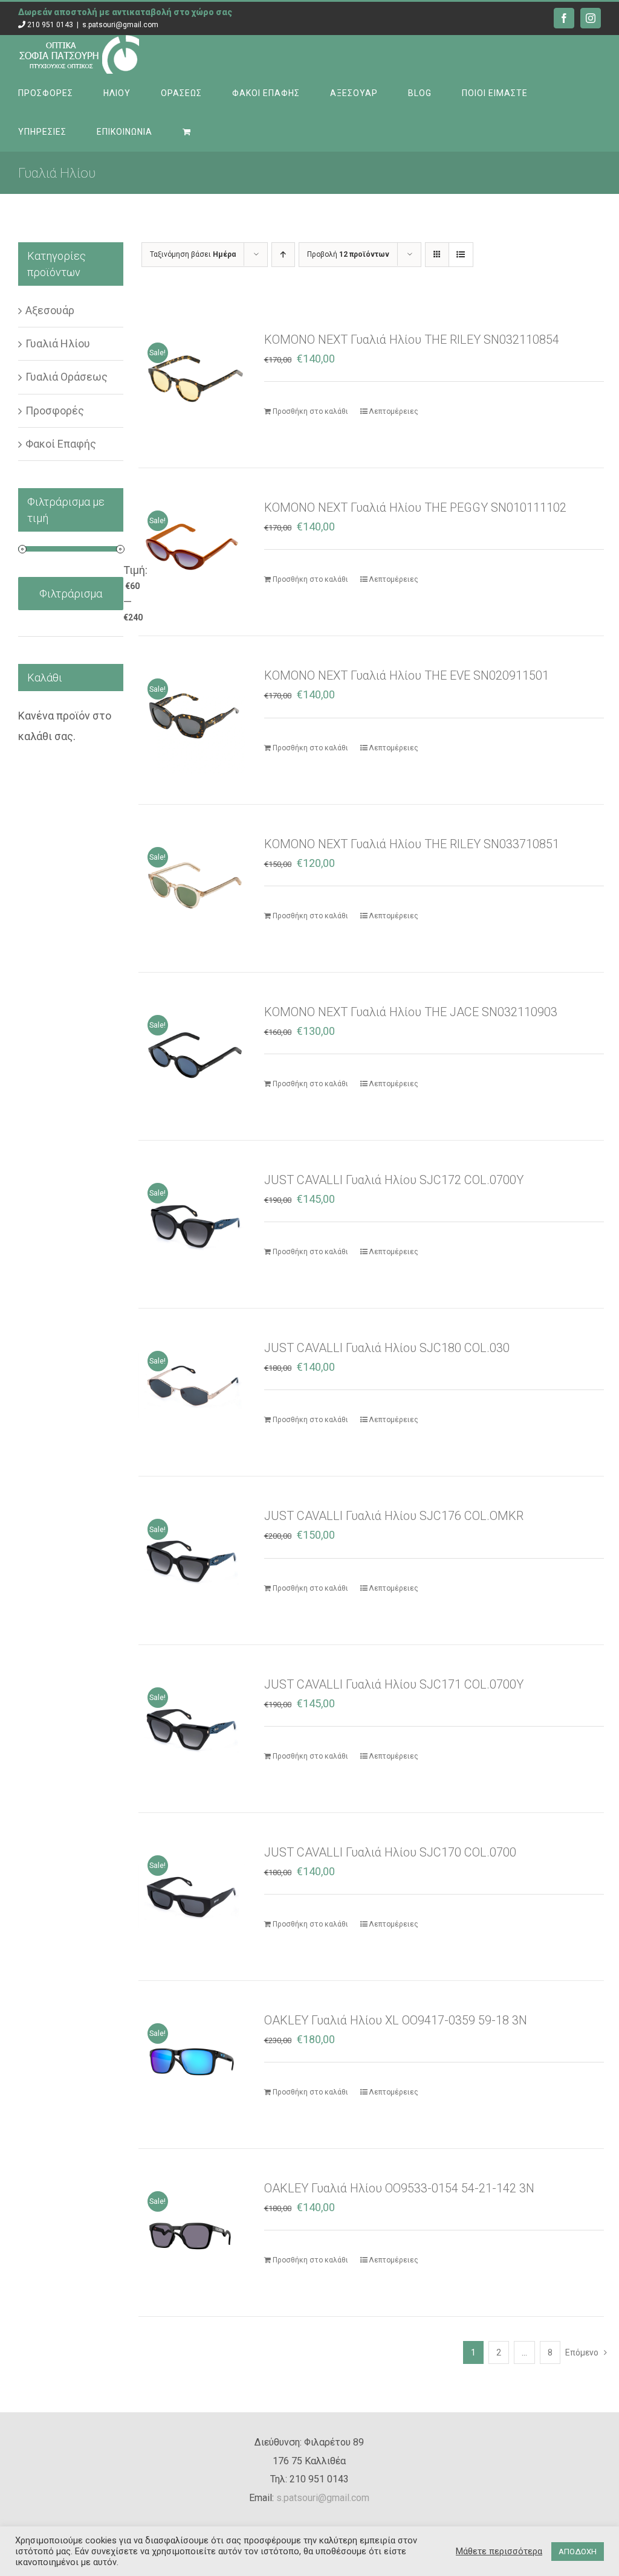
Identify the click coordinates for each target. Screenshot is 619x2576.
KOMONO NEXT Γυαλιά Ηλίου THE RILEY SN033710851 (412, 844)
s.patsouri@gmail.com (120, 25)
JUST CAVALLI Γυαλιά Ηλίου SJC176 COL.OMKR (394, 1516)
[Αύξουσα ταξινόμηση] (283, 255)
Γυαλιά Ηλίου (58, 343)
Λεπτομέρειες (394, 411)
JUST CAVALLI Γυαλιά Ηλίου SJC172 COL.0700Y (394, 1180)
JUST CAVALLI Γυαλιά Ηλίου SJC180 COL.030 (387, 1348)
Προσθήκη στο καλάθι (310, 411)
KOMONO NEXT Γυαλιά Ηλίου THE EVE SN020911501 (407, 675)
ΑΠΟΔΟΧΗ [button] (578, 2552)
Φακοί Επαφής (61, 444)
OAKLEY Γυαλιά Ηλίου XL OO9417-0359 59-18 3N (396, 2020)
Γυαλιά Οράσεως (66, 377)
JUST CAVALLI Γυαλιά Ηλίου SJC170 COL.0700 (390, 1852)
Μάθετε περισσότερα (499, 2551)
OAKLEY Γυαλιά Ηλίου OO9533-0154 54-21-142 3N (399, 2188)
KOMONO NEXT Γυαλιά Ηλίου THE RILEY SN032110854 (412, 340)
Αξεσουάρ (50, 310)
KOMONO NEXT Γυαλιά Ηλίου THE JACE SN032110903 (411, 1012)
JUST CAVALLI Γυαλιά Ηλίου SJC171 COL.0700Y (394, 1684)
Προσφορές (55, 411)
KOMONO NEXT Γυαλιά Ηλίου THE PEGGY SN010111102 (415, 507)
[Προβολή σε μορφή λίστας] (461, 255)
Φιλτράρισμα (71, 594)
